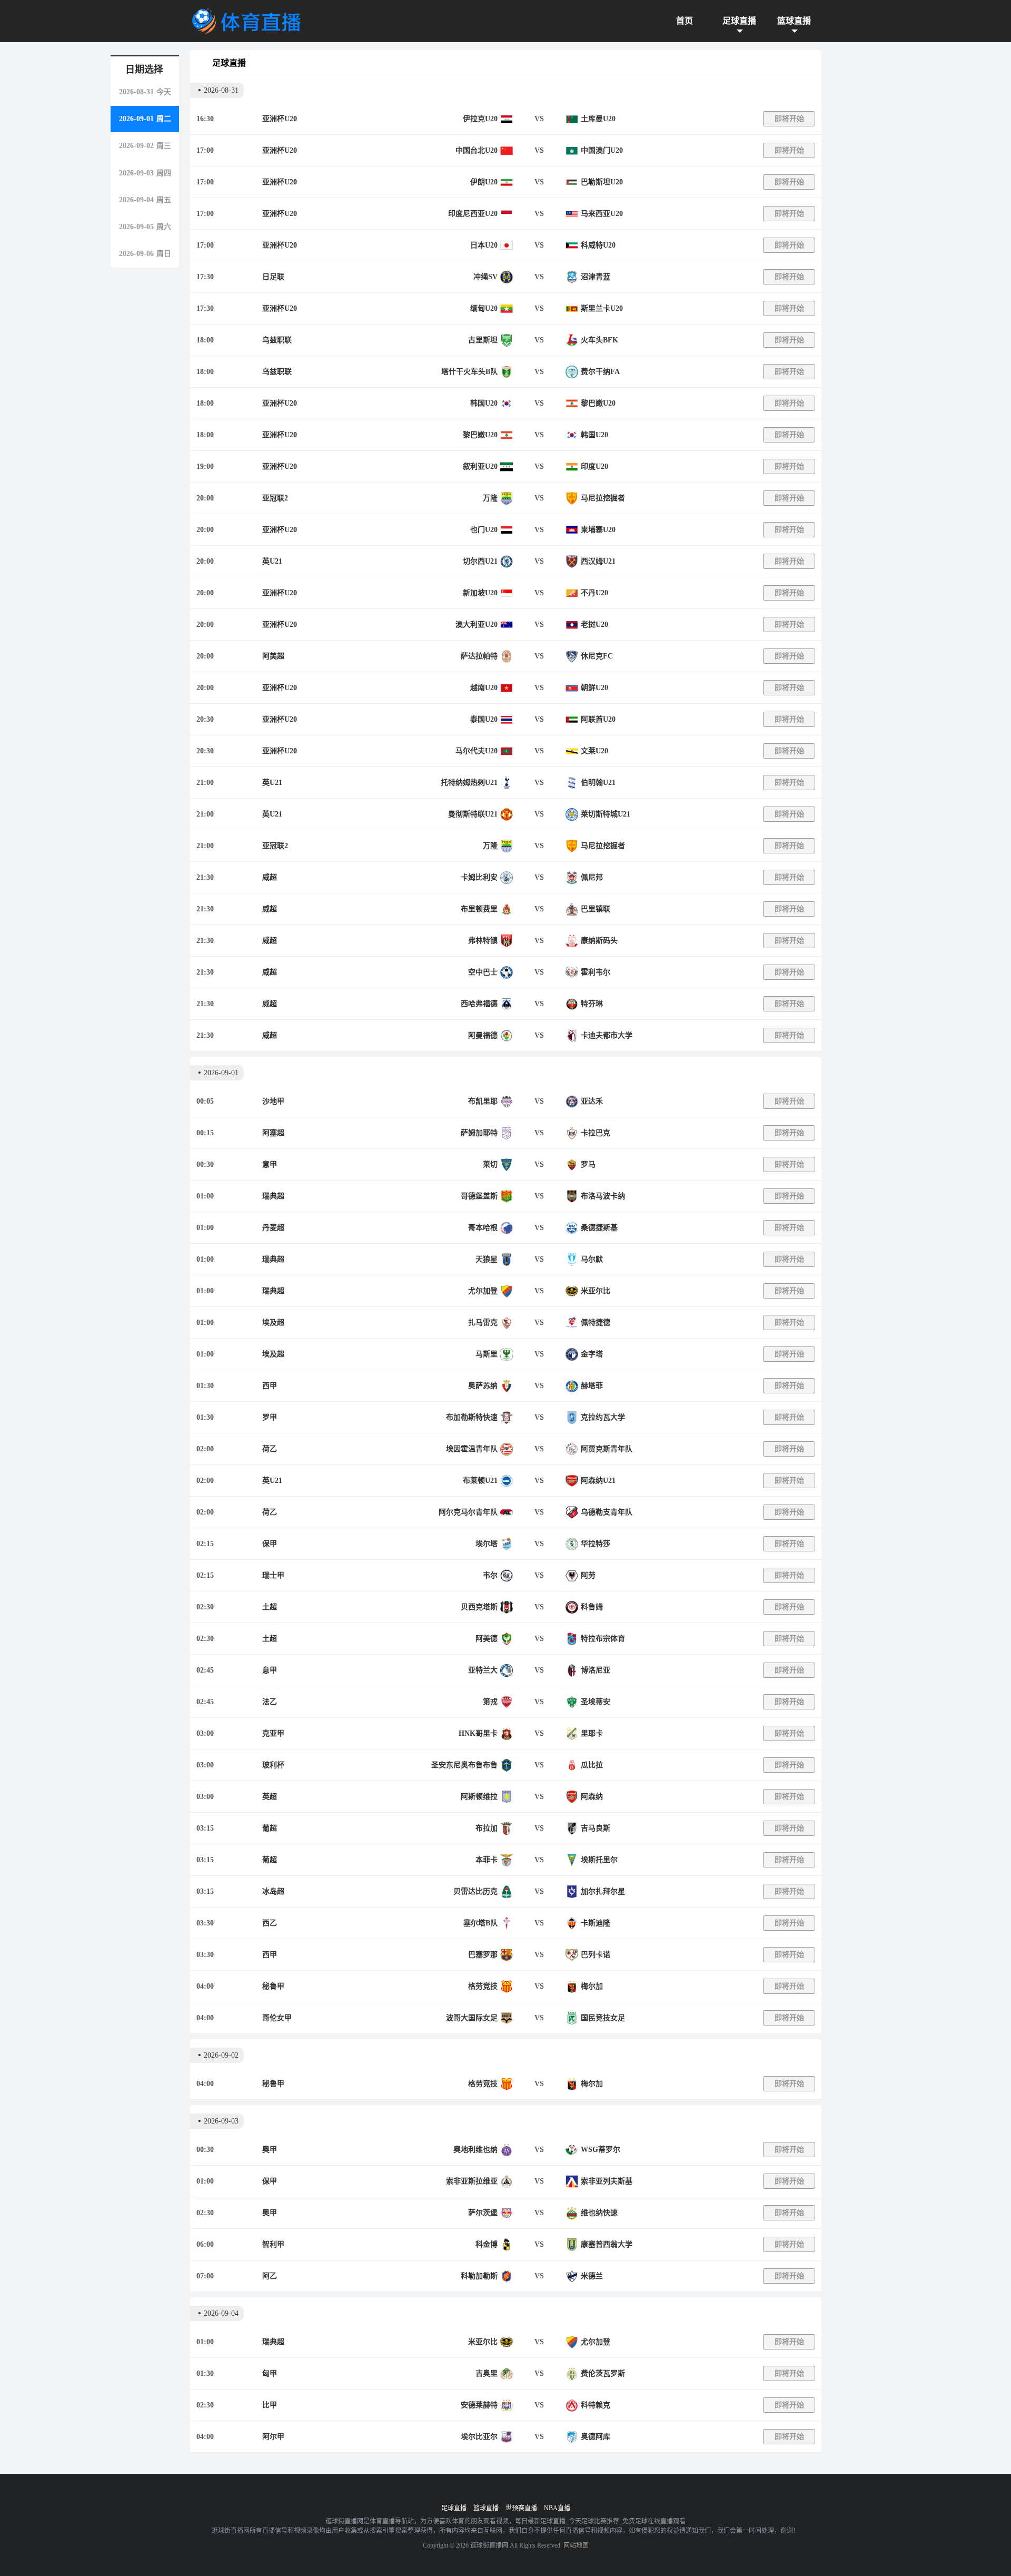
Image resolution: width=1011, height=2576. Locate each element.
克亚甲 (273, 1733)
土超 (270, 1607)
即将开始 (789, 119)
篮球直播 (794, 21)
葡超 (270, 1828)
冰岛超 (273, 1891)
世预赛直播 (521, 2508)
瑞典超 (273, 1196)
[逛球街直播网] (246, 21)
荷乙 (270, 1449)
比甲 (270, 2405)
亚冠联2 (275, 498)
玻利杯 (273, 1765)
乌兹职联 (277, 340)
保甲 (270, 1544)
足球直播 (739, 21)
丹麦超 (273, 1228)
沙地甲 (273, 1101)
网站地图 (576, 2545)
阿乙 (270, 2276)
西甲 (270, 1386)
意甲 (270, 1164)
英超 (270, 1797)
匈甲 (270, 2373)
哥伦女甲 (277, 2018)
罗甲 (270, 1417)
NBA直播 (557, 2508)
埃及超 (273, 1323)
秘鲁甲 (273, 1986)
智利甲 (273, 2244)
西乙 (270, 1923)
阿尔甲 (273, 2437)
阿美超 (273, 656)
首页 (685, 21)
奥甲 (270, 2150)
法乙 (270, 1702)
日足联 (273, 277)
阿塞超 (273, 1133)
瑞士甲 (273, 1575)
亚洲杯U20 (280, 119)
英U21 (272, 561)
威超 (270, 877)
